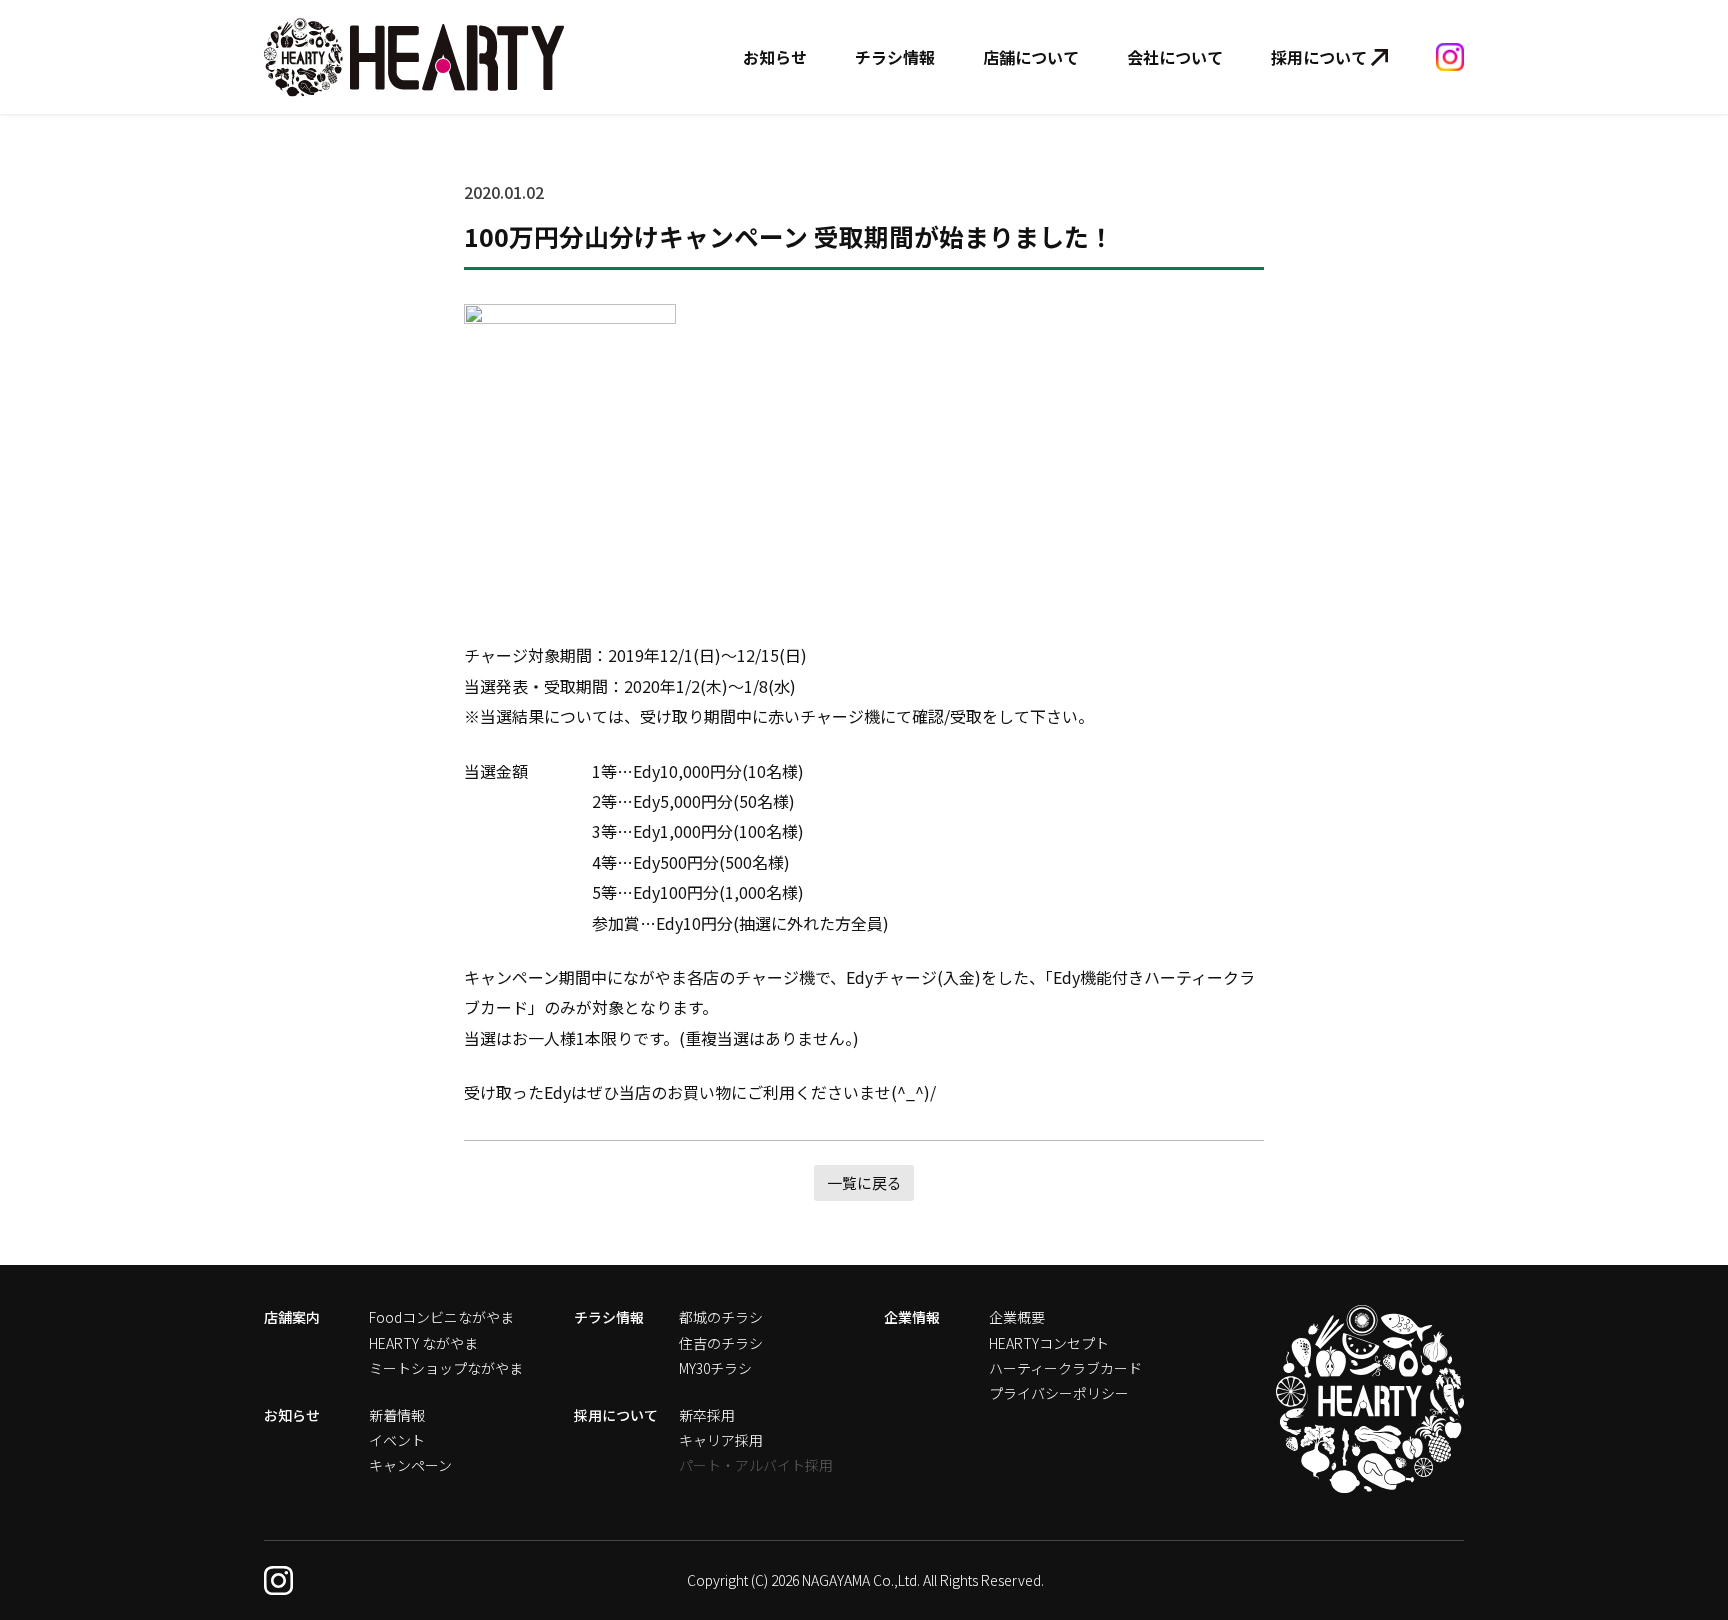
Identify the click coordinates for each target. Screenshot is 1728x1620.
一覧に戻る (864, 1182)
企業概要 (1017, 1317)
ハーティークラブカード (1065, 1368)
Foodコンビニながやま (441, 1317)
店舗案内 (292, 1317)
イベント (397, 1440)
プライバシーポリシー (1059, 1393)
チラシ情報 (895, 57)
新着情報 (397, 1415)
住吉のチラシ (721, 1343)
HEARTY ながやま (423, 1343)
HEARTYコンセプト (1049, 1343)
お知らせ (775, 57)
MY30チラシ (715, 1368)
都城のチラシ (721, 1317)
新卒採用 (707, 1415)
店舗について (1031, 57)
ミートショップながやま (446, 1368)
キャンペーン (410, 1465)
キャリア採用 (721, 1440)
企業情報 (912, 1317)
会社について (1175, 57)
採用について (1319, 57)
